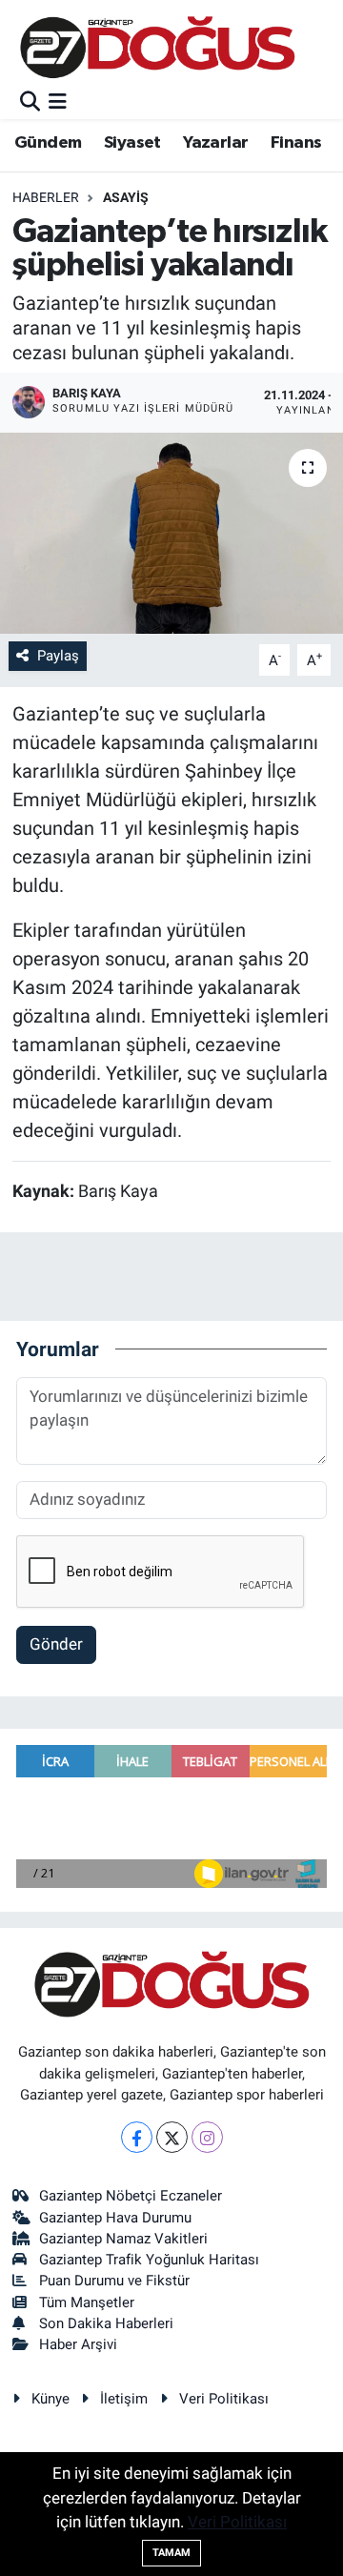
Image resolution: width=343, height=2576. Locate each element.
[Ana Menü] (58, 102)
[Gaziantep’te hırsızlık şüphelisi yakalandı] (171, 533)
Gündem (48, 143)
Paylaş (58, 656)
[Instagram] (207, 2137)
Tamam (171, 2553)
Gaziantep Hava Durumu (115, 2218)
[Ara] (30, 102)
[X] (172, 2137)
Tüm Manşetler (87, 2302)
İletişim (124, 2399)
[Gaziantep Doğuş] (158, 47)
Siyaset (132, 143)
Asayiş (126, 197)
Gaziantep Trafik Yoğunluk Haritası (149, 2260)
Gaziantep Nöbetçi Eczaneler (131, 2196)
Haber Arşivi (78, 2344)
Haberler (46, 197)
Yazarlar (215, 143)
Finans (296, 143)
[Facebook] (137, 2137)
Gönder (56, 1644)
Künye (50, 2399)
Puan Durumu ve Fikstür (114, 2281)
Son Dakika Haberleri (106, 2323)
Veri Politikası (224, 2399)
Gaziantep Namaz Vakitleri (123, 2239)
